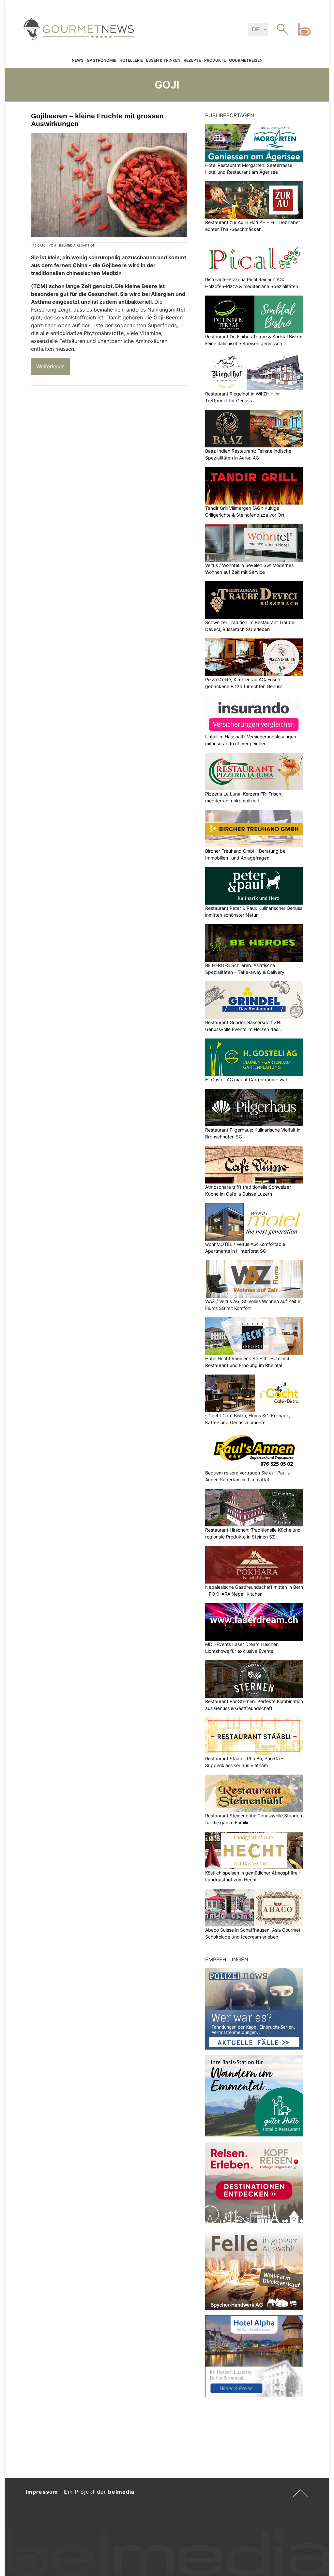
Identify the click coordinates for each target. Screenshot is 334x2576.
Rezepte (192, 60)
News (78, 60)
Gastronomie (101, 60)
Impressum (42, 2492)
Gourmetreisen (246, 60)
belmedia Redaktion (77, 245)
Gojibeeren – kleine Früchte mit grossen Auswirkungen (97, 120)
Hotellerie (131, 60)
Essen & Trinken (163, 60)
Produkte (215, 60)
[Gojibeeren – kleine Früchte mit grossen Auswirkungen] (109, 185)
